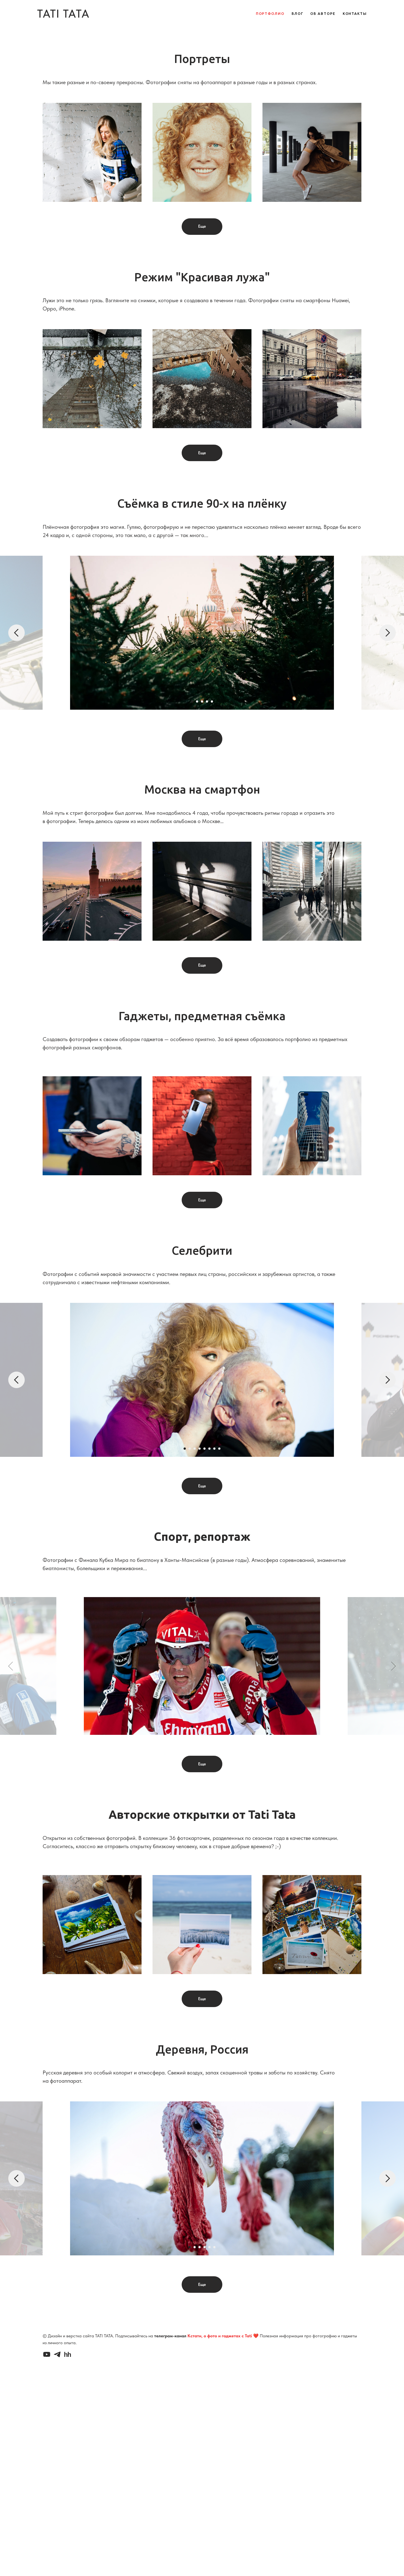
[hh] (68, 2354)
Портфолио (270, 13)
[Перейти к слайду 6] (209, 1449)
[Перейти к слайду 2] (197, 701)
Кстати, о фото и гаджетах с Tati (220, 2336)
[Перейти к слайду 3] (202, 701)
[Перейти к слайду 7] (214, 1449)
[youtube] (47, 2354)
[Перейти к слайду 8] (219, 1449)
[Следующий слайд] (388, 633)
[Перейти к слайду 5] (212, 701)
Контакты (355, 13)
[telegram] (57, 2354)
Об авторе (323, 13)
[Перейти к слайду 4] (207, 701)
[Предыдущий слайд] (16, 633)
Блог (298, 13)
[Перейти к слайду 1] (192, 701)
